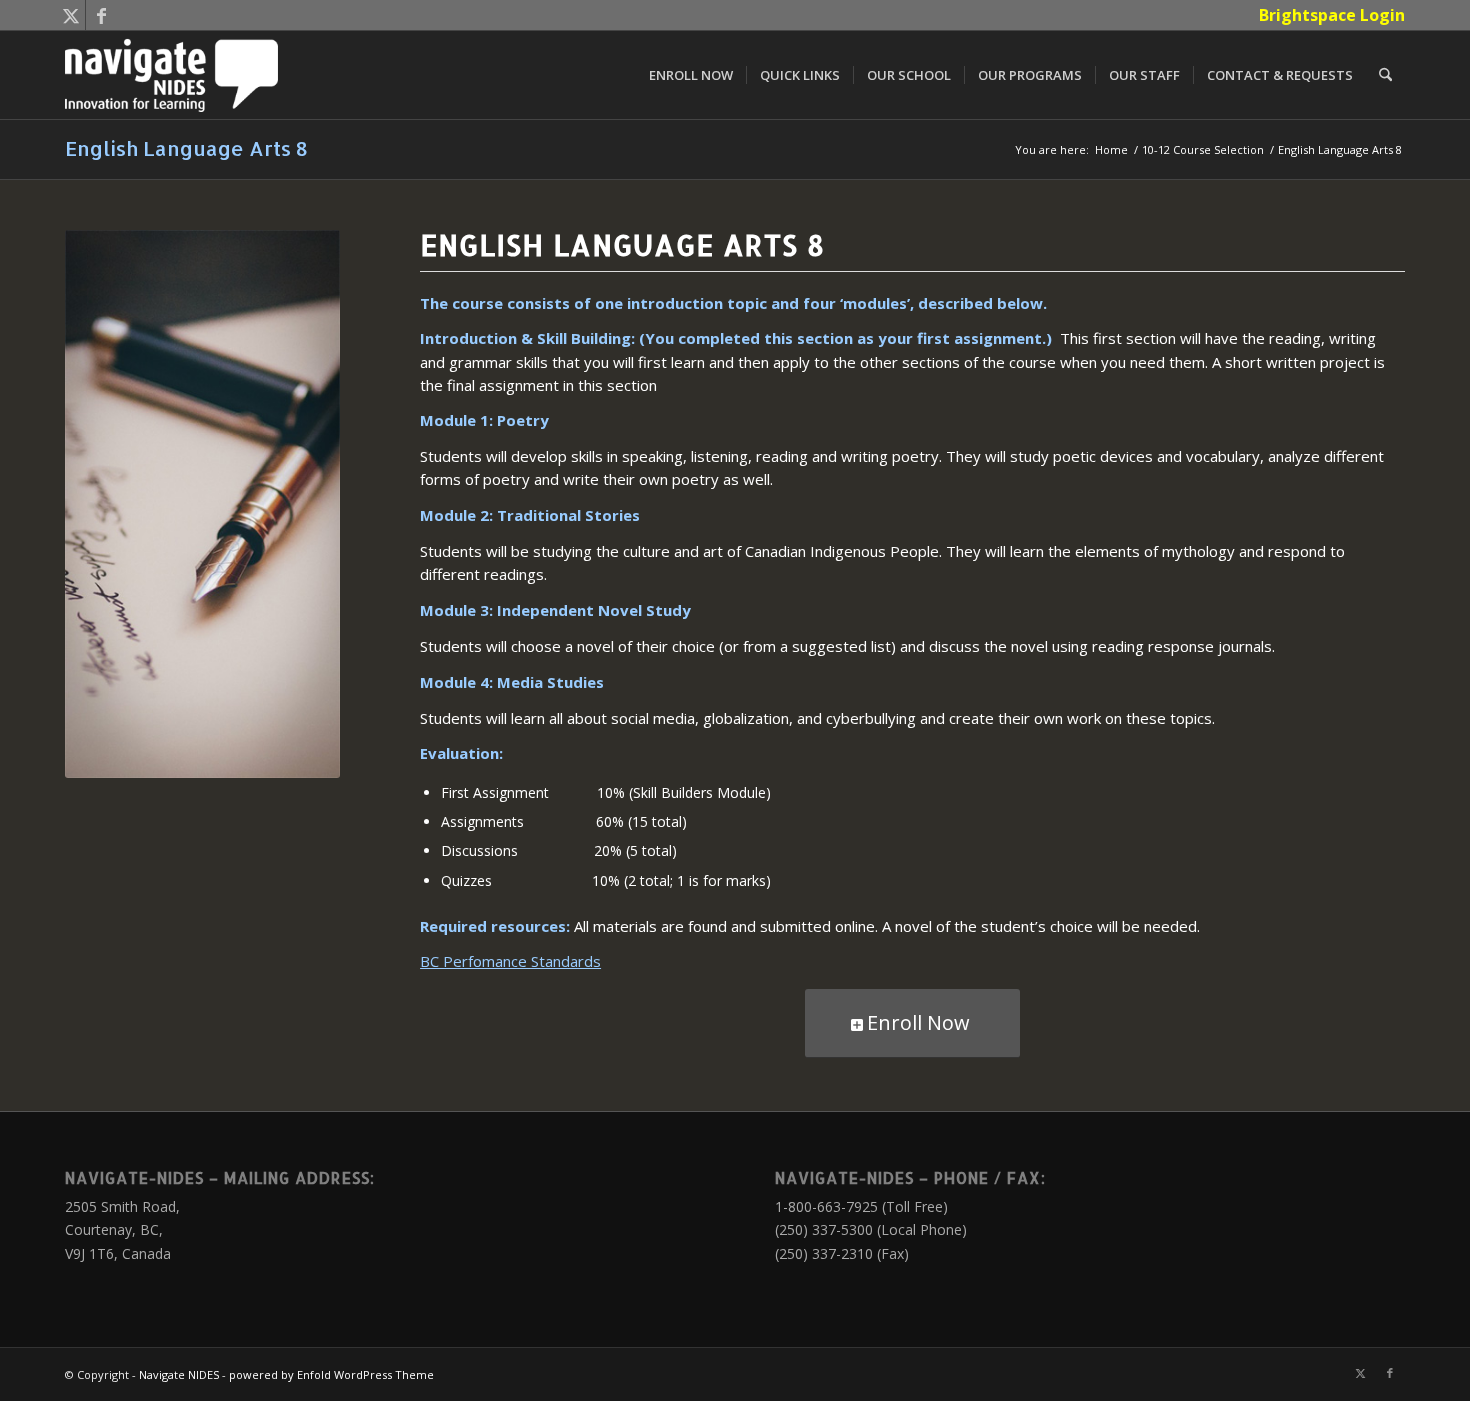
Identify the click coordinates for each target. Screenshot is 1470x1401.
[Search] (1385, 75)
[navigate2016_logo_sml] (171, 75)
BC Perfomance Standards (510, 961)
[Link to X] (70, 15)
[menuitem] (1327, 15)
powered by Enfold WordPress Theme (331, 1374)
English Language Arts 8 (186, 148)
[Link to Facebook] (101, 15)
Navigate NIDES (179, 1374)
